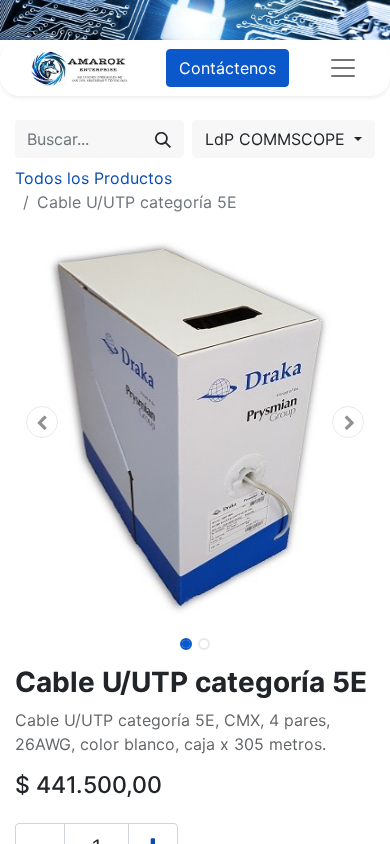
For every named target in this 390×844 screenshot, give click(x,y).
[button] (42, 422)
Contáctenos (227, 68)
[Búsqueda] (163, 139)
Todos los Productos (93, 178)
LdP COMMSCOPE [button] (277, 139)
